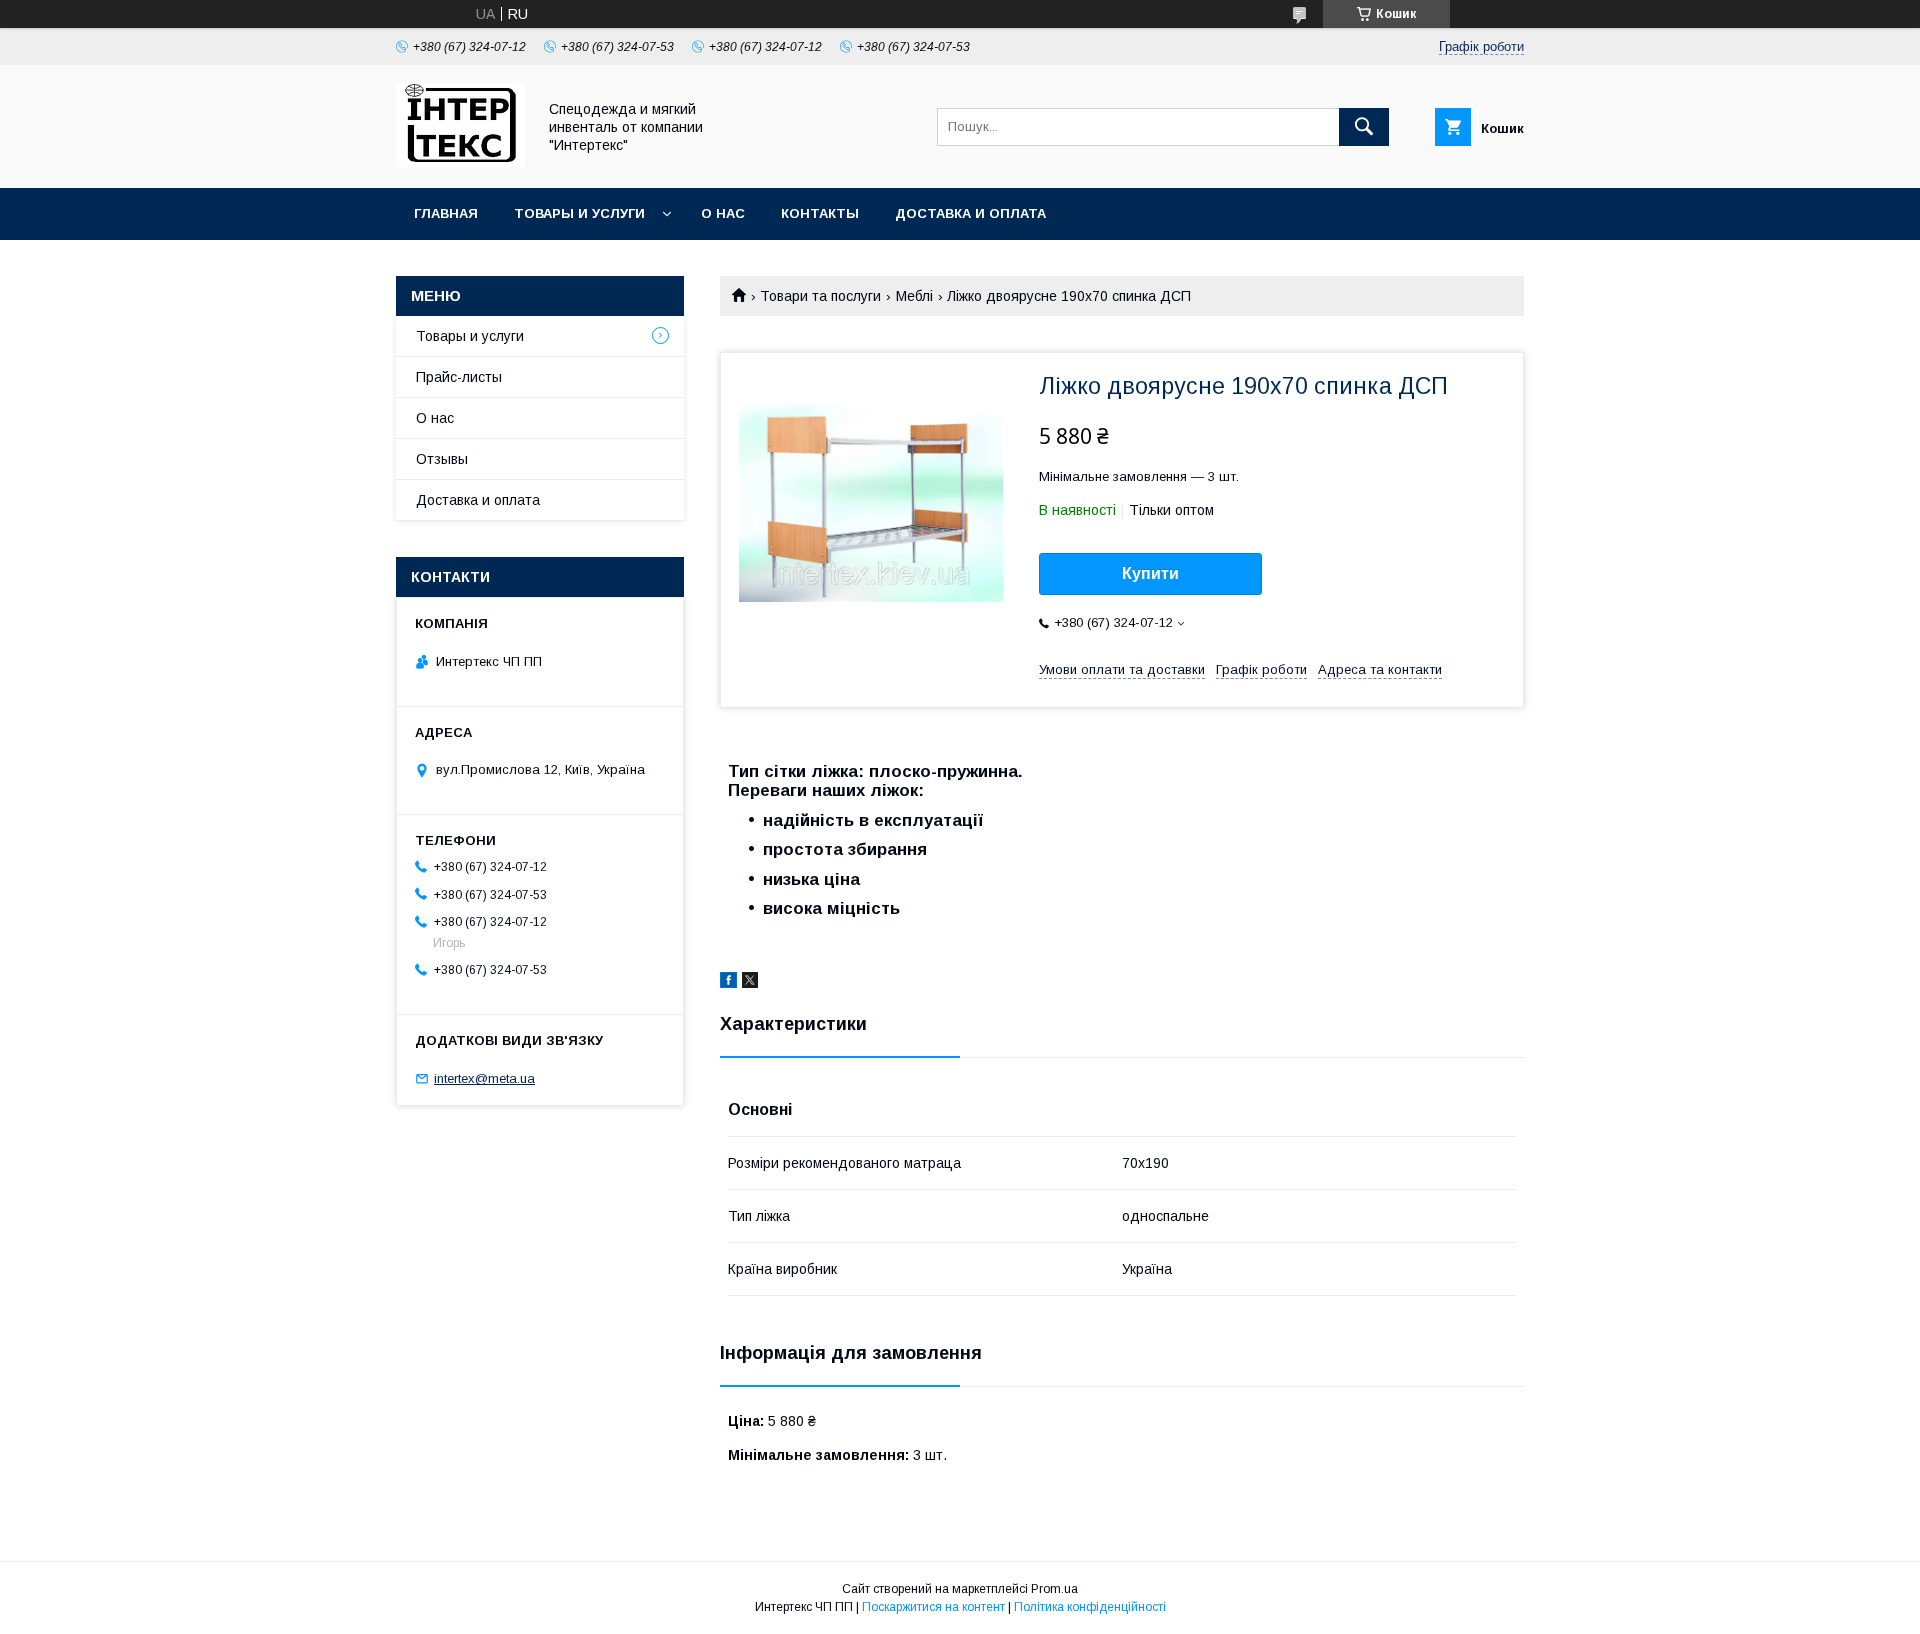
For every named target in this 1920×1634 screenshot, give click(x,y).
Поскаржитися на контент (933, 1607)
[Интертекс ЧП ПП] (460, 162)
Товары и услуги (579, 213)
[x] (750, 983)
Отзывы (442, 459)
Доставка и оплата (970, 213)
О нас (723, 213)
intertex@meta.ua (484, 1078)
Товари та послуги (820, 296)
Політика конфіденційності (1090, 1607)
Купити (1150, 573)
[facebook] (728, 983)
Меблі (914, 296)
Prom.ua (1054, 1589)
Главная (446, 213)
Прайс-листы (459, 377)
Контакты (820, 213)
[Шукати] (1364, 127)
